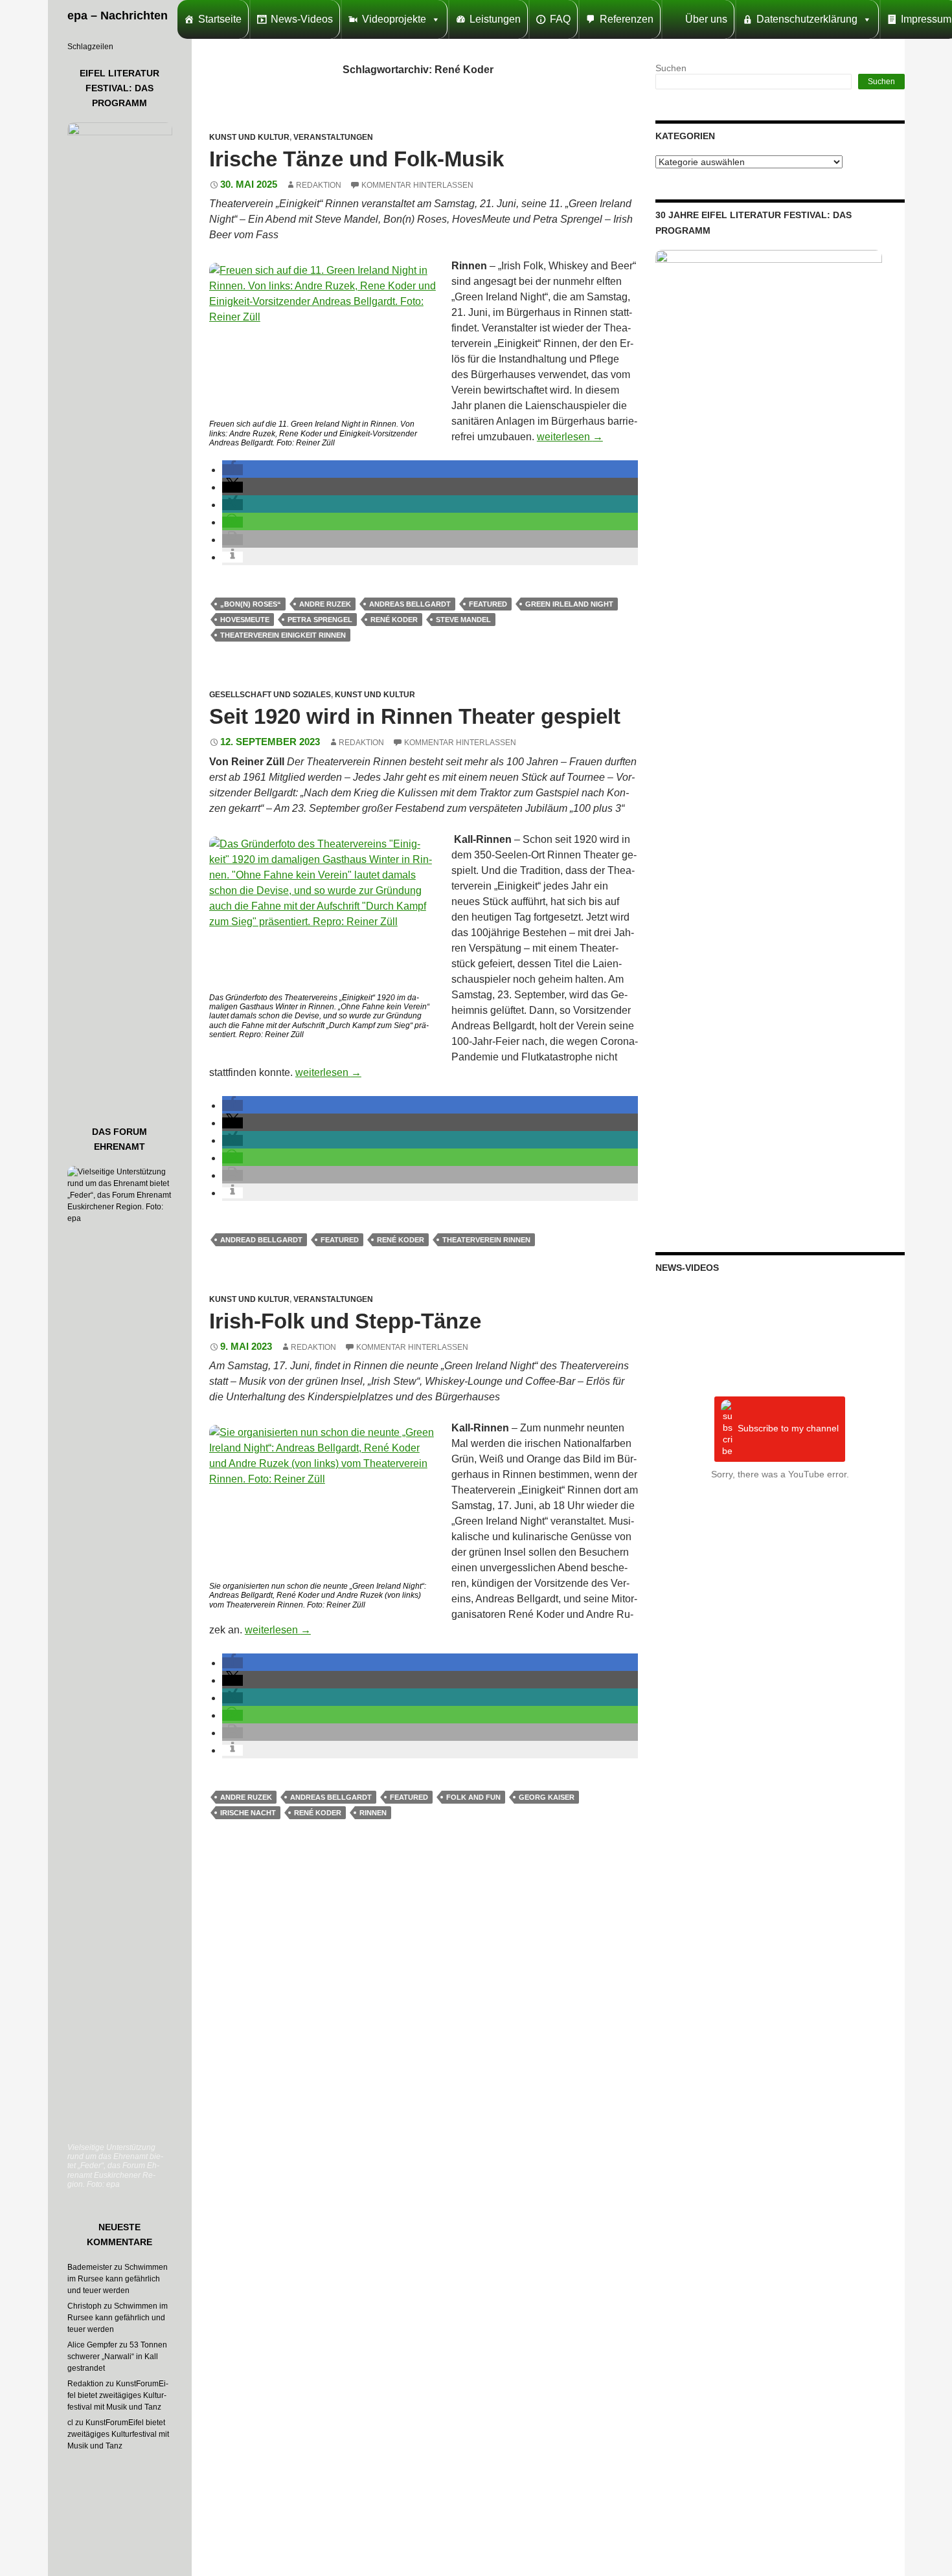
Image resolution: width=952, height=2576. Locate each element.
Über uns (706, 19)
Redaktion (319, 185)
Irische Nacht (248, 1813)
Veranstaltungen (333, 137)
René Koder (394, 620)
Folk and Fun (473, 1797)
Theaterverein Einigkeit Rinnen (283, 635)
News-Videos (302, 19)
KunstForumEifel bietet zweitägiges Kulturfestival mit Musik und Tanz (118, 2395)
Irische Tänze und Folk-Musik (357, 159)
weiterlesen (570, 437)
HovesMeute (245, 620)
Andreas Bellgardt (410, 604)
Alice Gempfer (92, 2345)
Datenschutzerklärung (807, 19)
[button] (232, 470)
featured (488, 604)
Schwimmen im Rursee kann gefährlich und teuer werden (118, 2279)
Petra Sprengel (320, 620)
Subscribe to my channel (788, 1429)
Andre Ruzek (325, 604)
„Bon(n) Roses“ (251, 604)
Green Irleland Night (569, 604)
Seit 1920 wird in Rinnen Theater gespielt (415, 716)
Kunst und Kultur (249, 137)
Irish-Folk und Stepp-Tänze (345, 1321)
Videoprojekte (394, 19)
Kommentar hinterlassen (417, 185)
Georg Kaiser (547, 1797)
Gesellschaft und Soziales (270, 695)
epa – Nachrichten (118, 16)
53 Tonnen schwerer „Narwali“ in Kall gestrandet (117, 2357)
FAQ (560, 19)
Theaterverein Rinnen (486, 1240)
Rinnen (373, 1813)
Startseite (220, 19)
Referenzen (627, 19)
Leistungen (495, 19)
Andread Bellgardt (261, 1240)
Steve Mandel (463, 620)
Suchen (671, 68)
